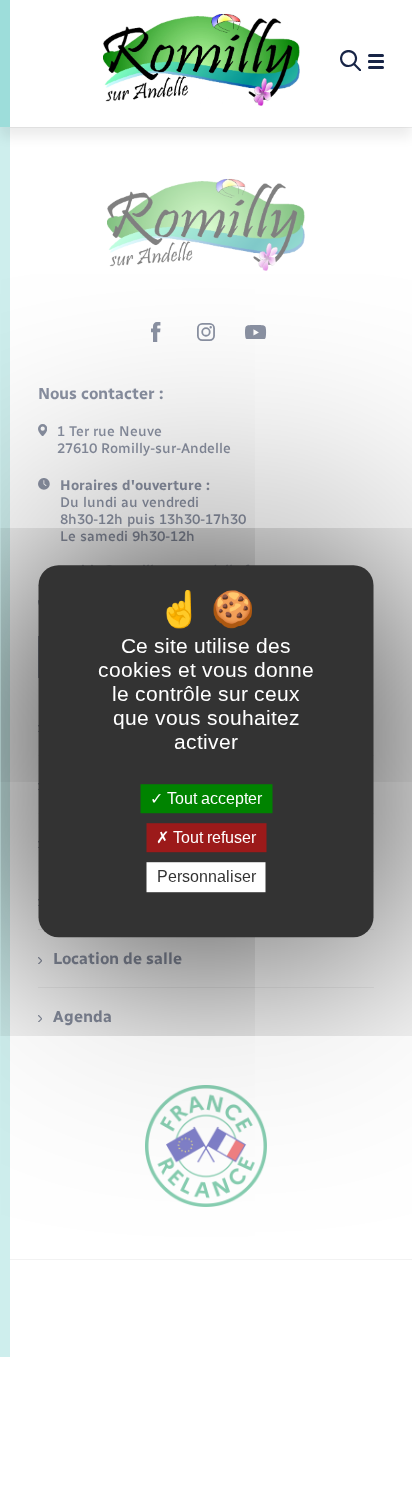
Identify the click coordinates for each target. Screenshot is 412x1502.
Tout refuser (212, 837)
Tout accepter (212, 798)
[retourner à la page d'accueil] (201, 62)
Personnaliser (206, 877)
